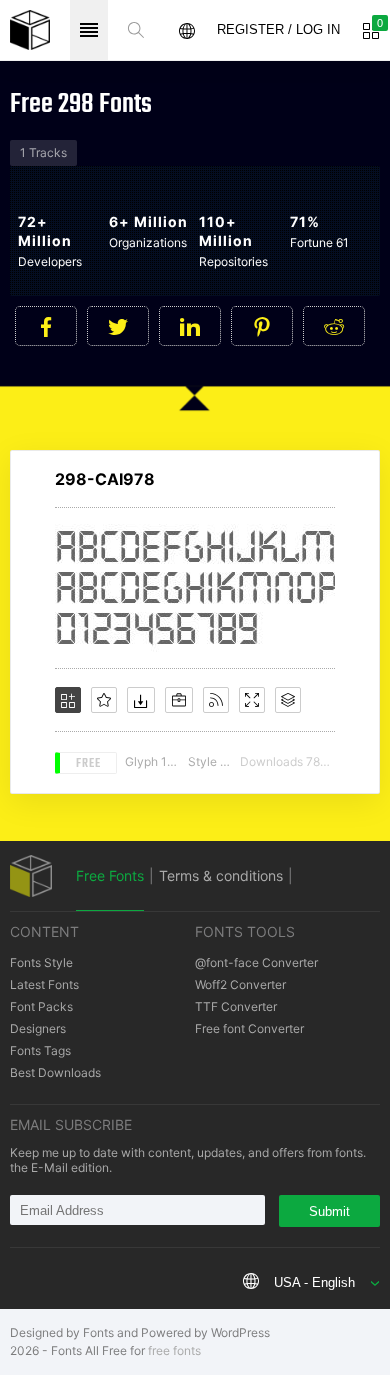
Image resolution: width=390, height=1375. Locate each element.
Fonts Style (41, 962)
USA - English (314, 1282)
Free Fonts (110, 875)
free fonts (174, 1350)
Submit (329, 1211)
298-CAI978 (105, 479)
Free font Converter (249, 1028)
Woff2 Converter (240, 984)
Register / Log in (278, 29)
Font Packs (41, 1006)
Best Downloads (55, 1072)
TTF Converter (236, 1006)
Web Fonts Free (30, 30)
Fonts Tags (40, 1050)
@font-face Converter (256, 962)
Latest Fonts (44, 984)
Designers (38, 1028)
